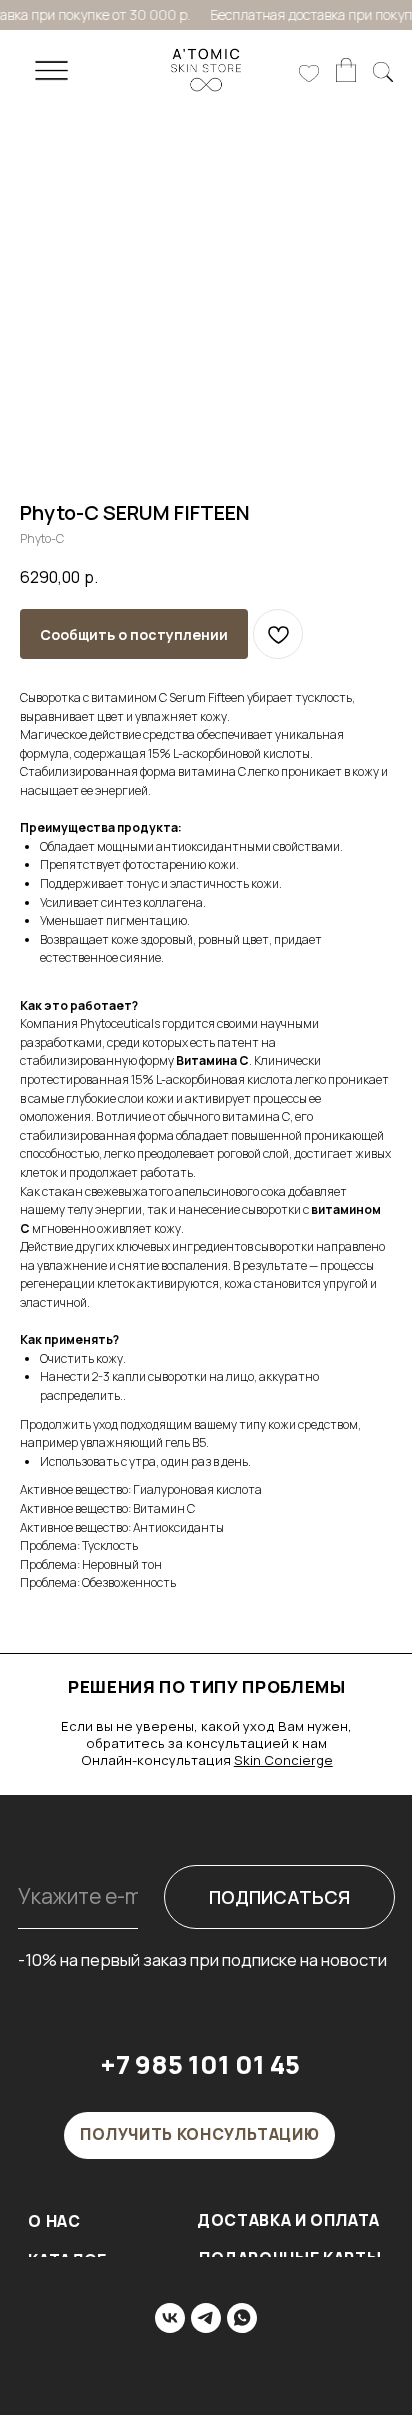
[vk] (170, 2318)
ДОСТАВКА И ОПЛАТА (288, 2220)
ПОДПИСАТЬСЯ (279, 1897)
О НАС (54, 2221)
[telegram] (206, 2318)
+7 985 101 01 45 (200, 2064)
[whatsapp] (242, 2318)
